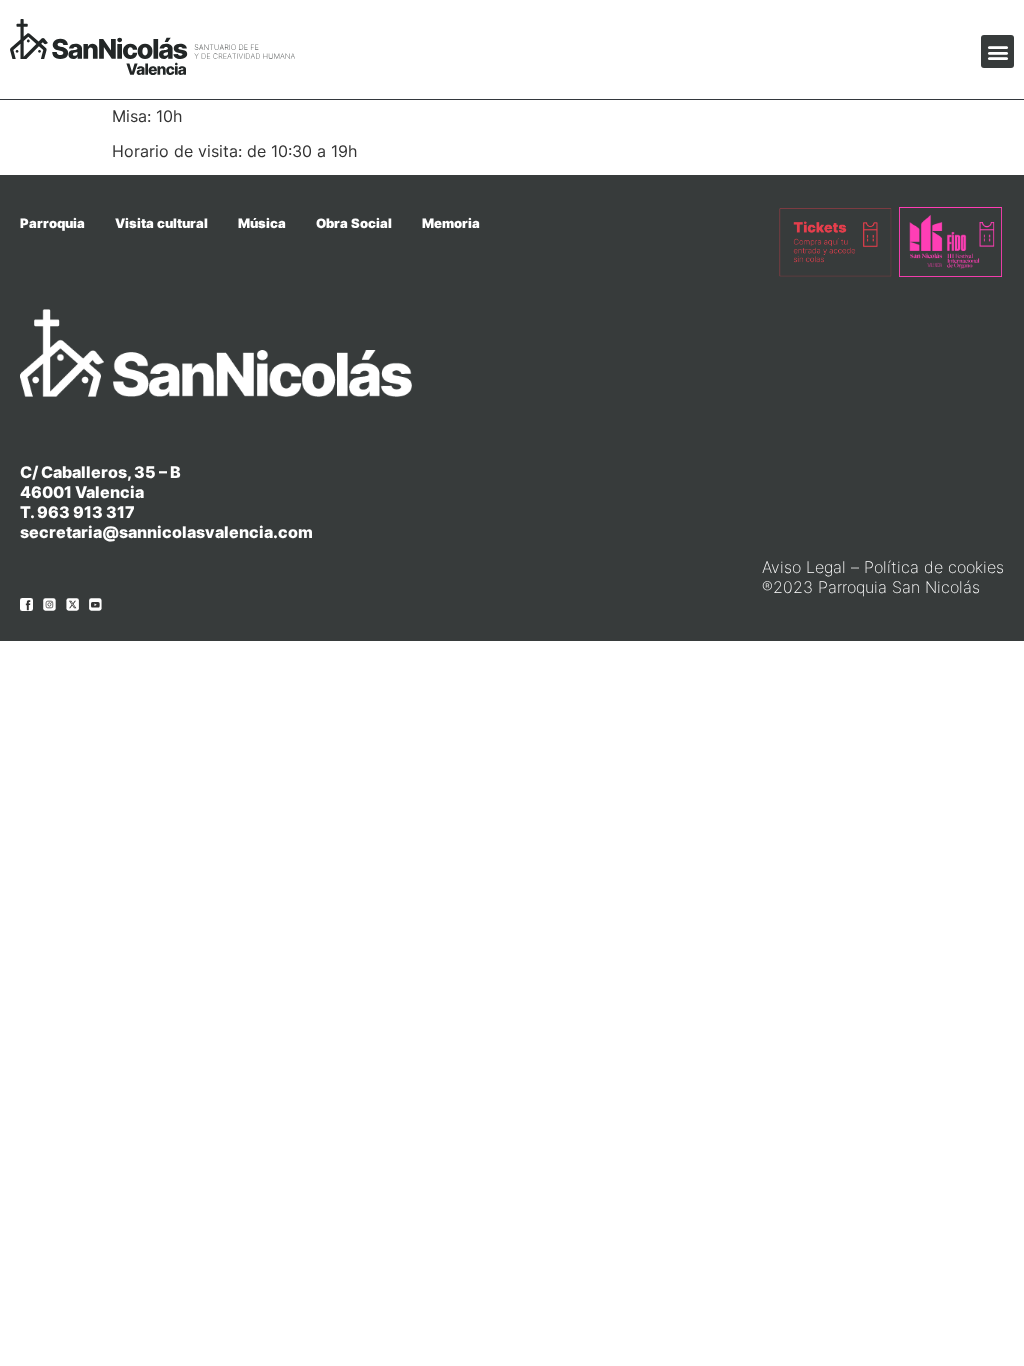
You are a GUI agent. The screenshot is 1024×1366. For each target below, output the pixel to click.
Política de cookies (934, 567)
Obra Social (354, 223)
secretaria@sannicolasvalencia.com (166, 532)
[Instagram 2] (49, 604)
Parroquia (52, 223)
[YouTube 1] (95, 604)
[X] (72, 604)
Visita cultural (161, 223)
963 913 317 (86, 512)
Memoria (451, 223)
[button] (997, 51)
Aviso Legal (804, 567)
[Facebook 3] (26, 604)
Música (262, 223)
